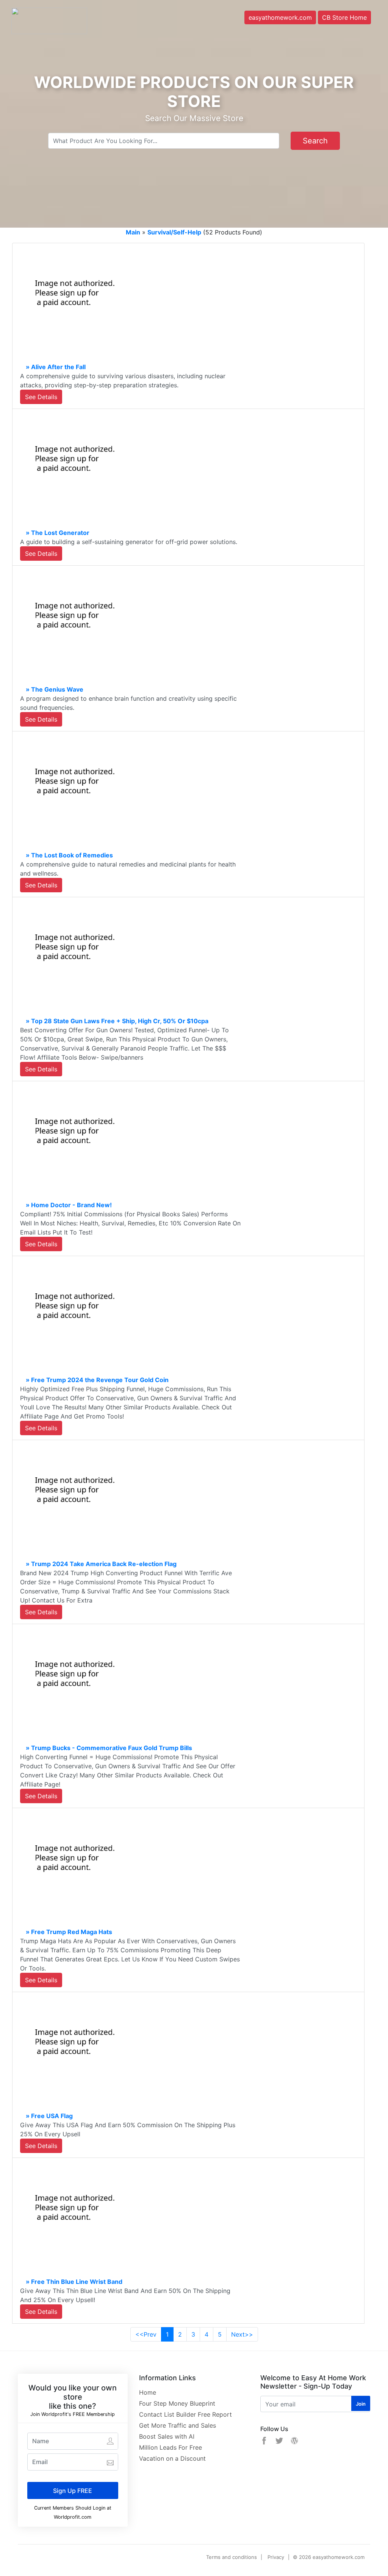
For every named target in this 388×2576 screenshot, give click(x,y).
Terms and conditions (232, 2557)
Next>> (242, 2334)
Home (148, 2392)
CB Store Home (344, 17)
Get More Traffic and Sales (178, 2425)
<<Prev (146, 2334)
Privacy (276, 2557)
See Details (41, 397)
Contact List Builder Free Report (185, 2414)
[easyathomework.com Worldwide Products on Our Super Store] (49, 20)
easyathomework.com (280, 17)
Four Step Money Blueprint (177, 2403)
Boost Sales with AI (167, 2436)
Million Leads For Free (171, 2447)
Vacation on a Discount (172, 2458)
